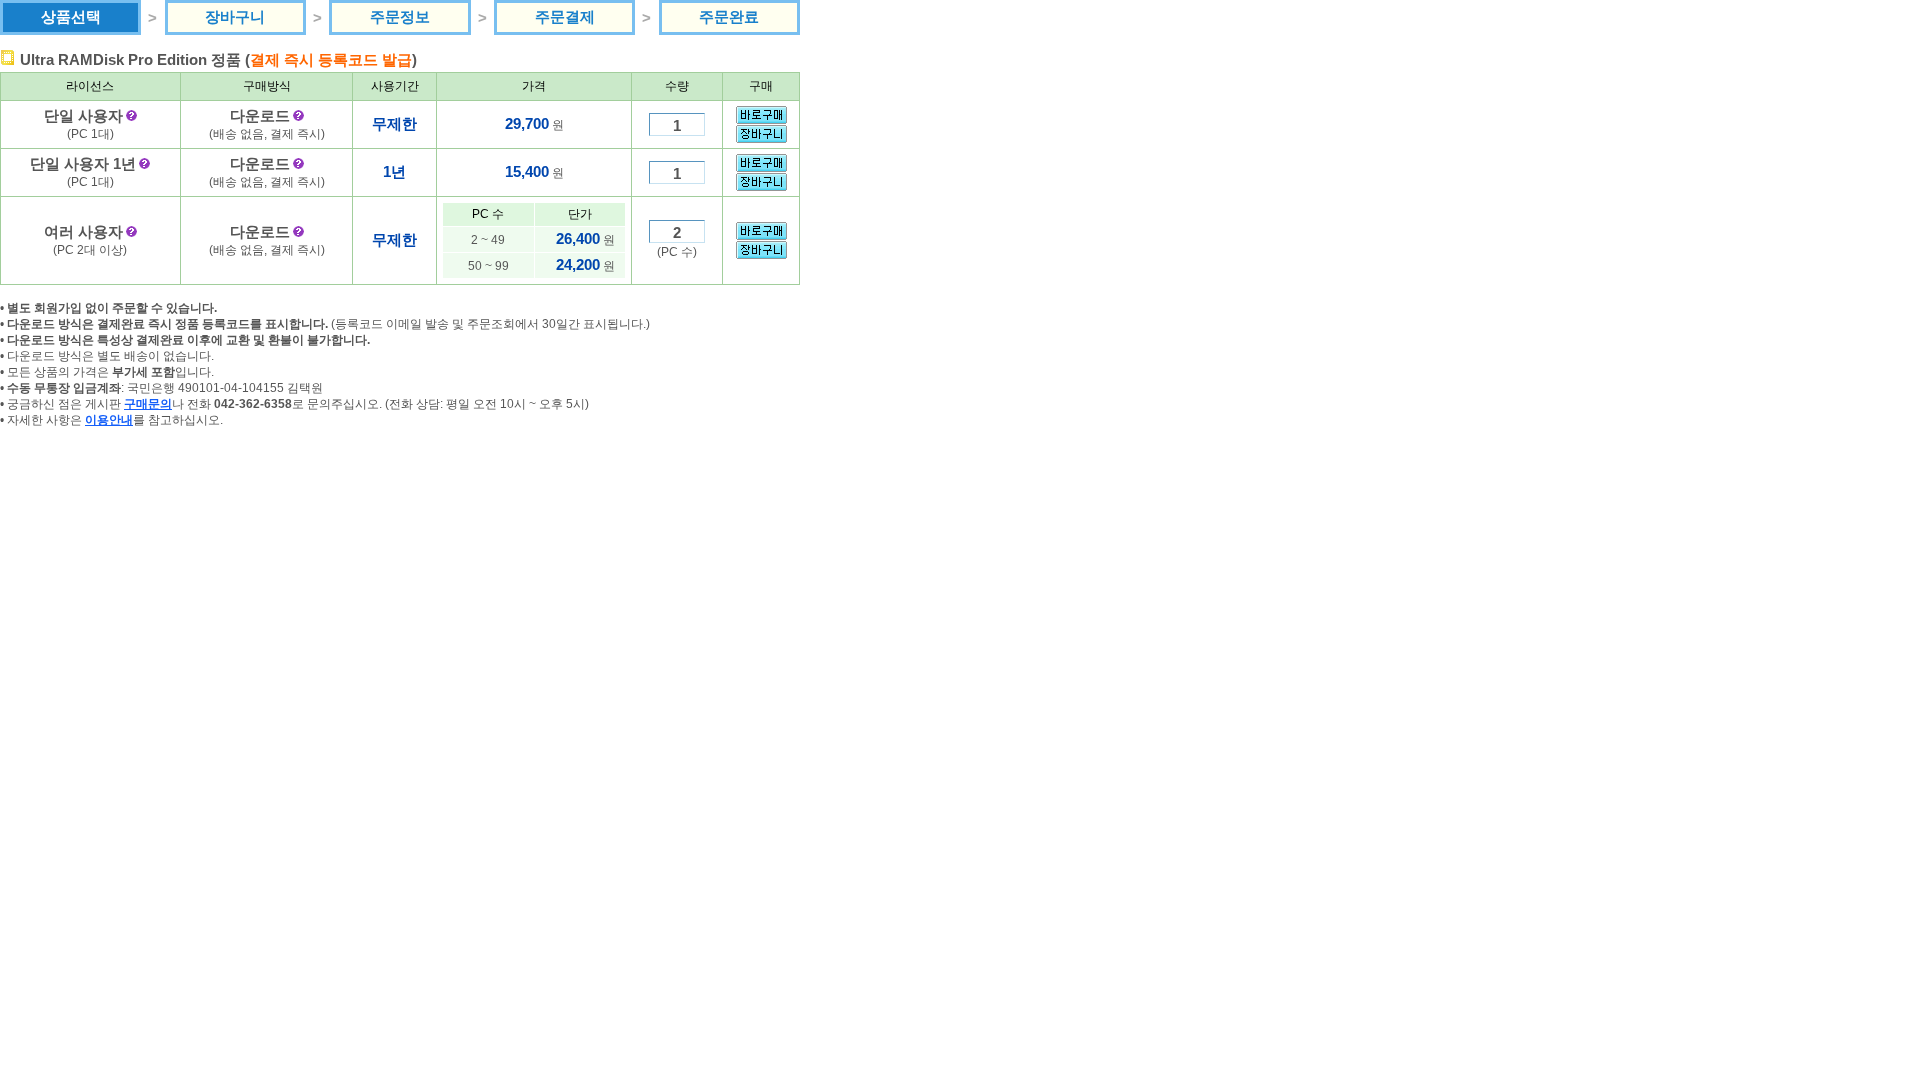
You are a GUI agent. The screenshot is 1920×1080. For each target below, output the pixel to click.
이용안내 (109, 420)
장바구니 (235, 16)
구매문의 (148, 404)
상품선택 (71, 16)
